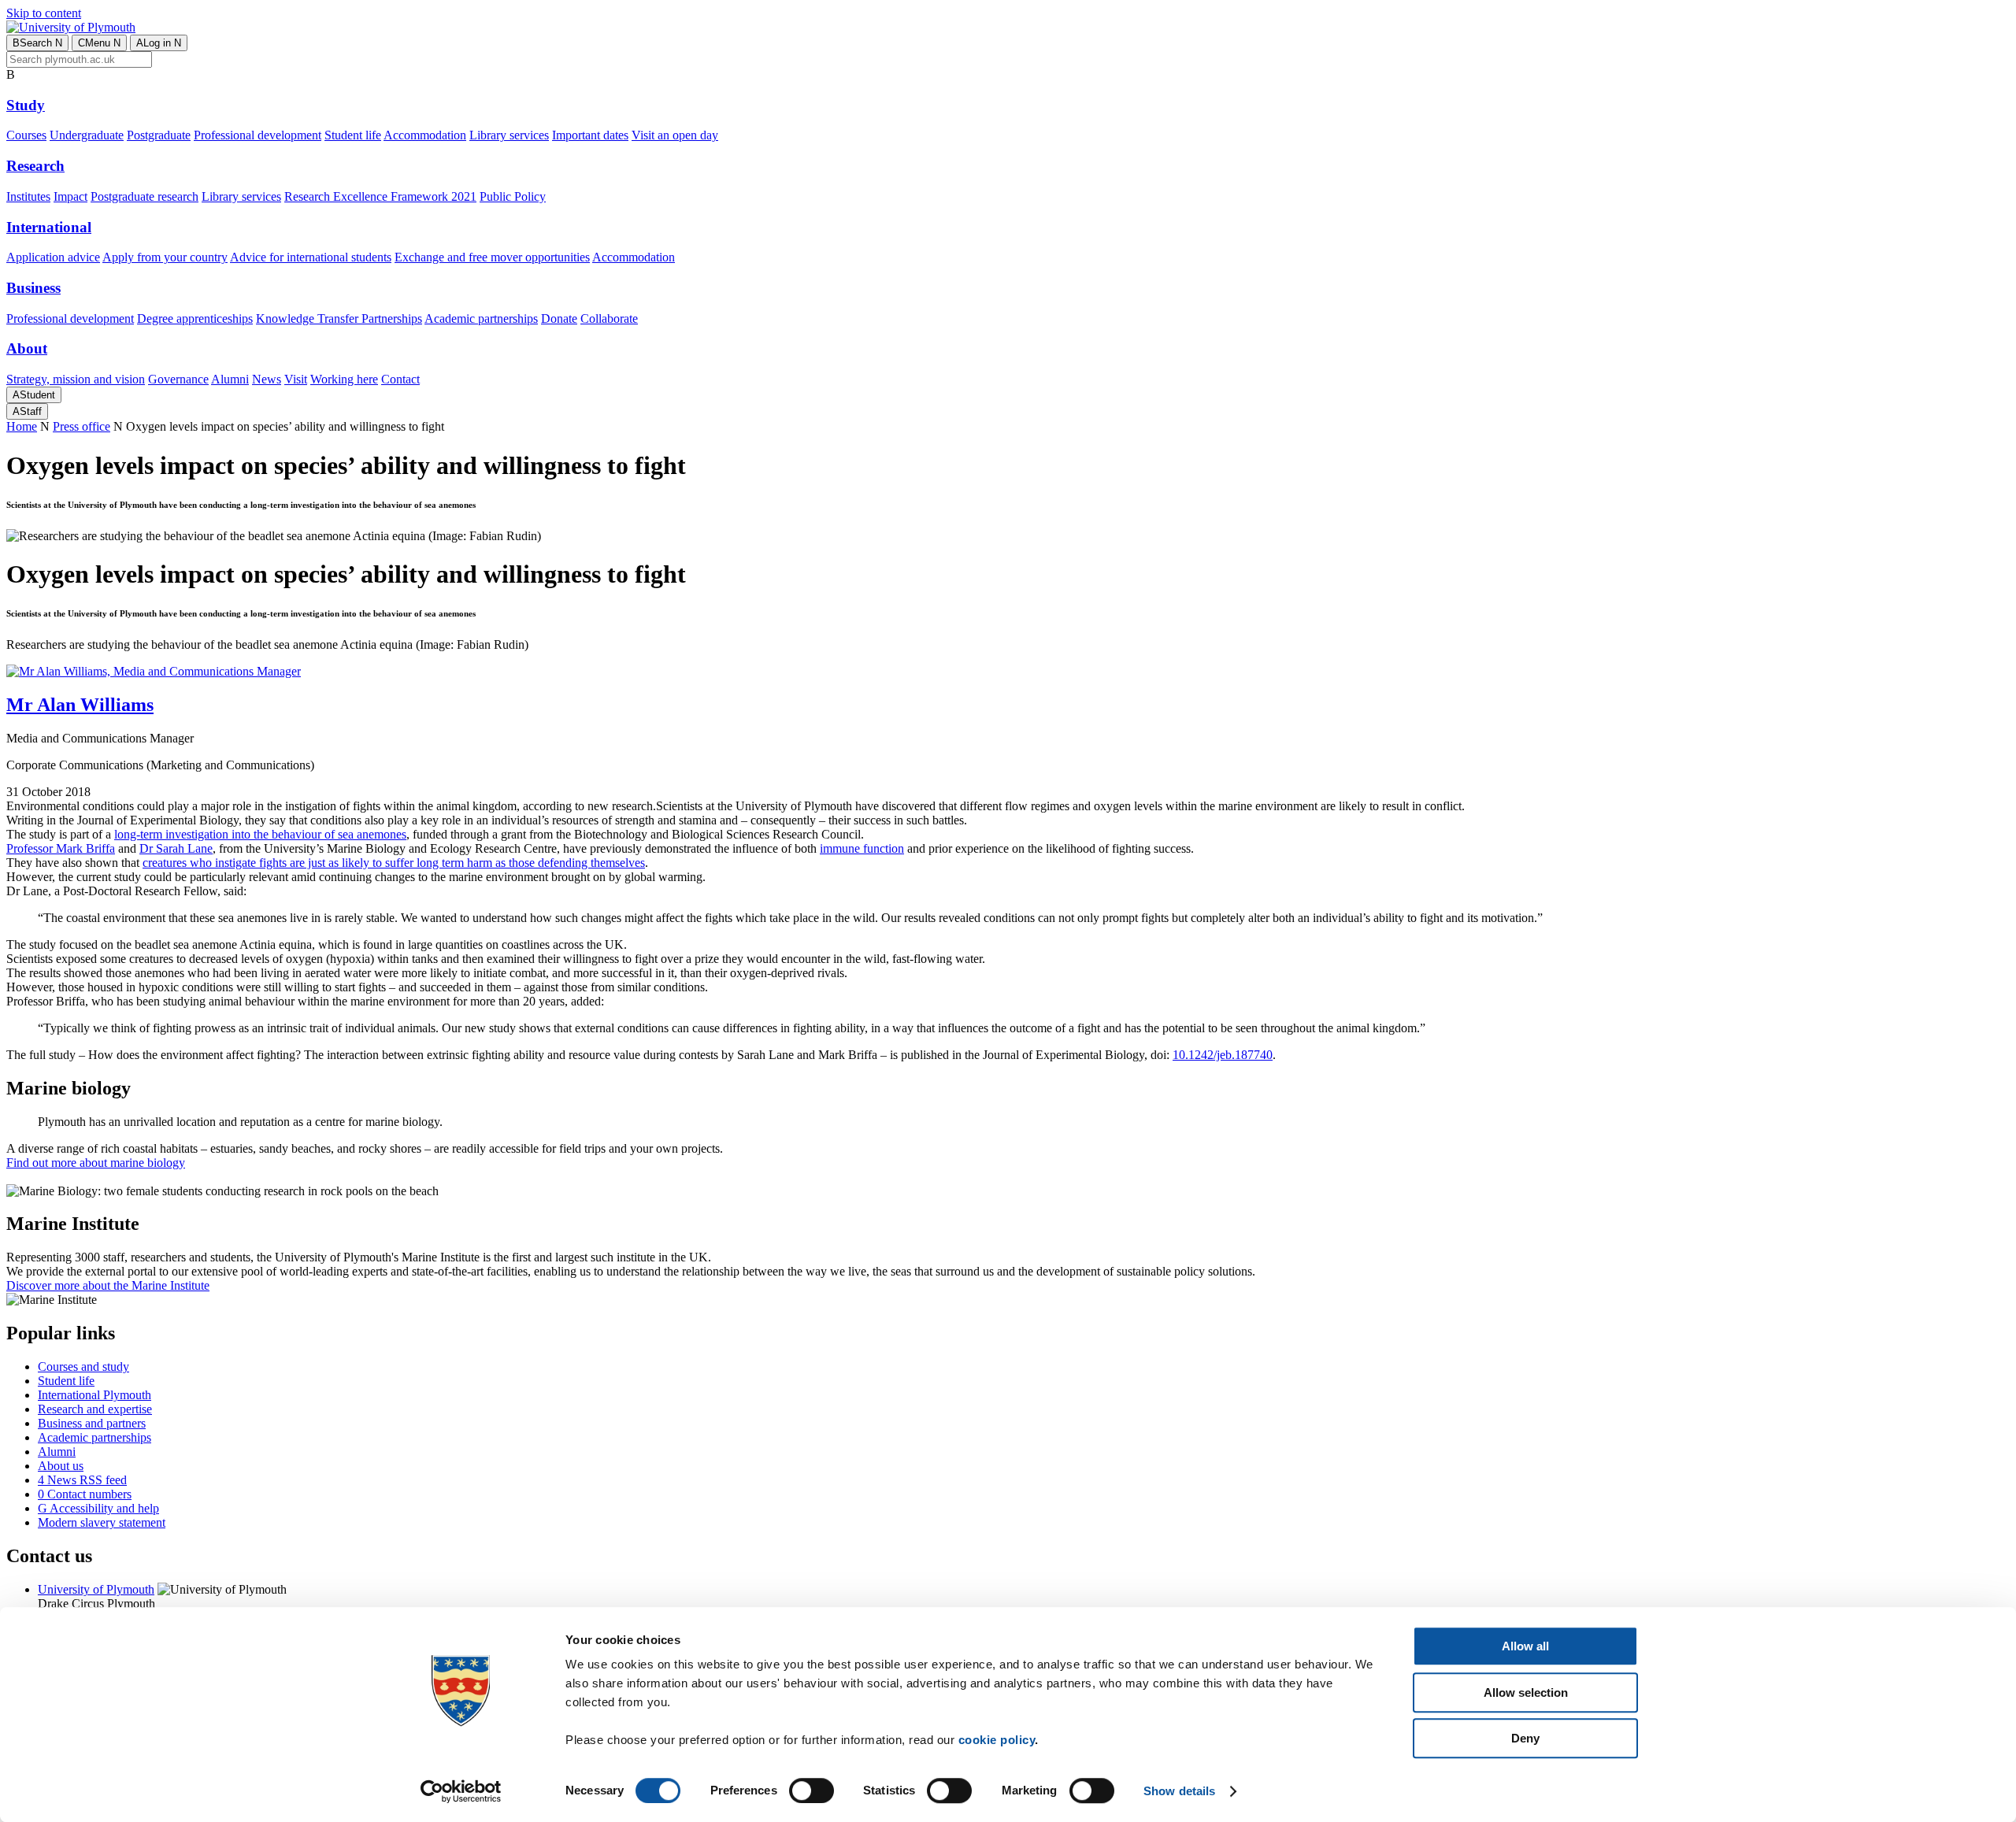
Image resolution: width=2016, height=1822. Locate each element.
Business (33, 288)
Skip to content (44, 13)
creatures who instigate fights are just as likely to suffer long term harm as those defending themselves (394, 863)
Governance (178, 379)
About (27, 348)
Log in (159, 43)
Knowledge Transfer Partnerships (339, 318)
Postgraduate (159, 135)
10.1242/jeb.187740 (1223, 1055)
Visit (296, 379)
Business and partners (92, 1423)
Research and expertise (95, 1409)
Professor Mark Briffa (61, 848)
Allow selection (1526, 1692)
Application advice (53, 257)
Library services (509, 135)
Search (37, 43)
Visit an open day (675, 135)
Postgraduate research (145, 196)
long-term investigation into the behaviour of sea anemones (260, 834)
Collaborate (609, 318)
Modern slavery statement (102, 1522)
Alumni (230, 379)
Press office (82, 426)
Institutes (28, 196)
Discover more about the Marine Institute (108, 1285)
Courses (26, 135)
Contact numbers (85, 1494)
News (267, 379)
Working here (344, 379)
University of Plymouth (96, 1589)
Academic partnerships (481, 318)
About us (61, 1466)
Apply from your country (165, 257)
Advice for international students (311, 257)
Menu (99, 43)
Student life (353, 135)
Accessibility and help (98, 1508)
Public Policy (513, 196)
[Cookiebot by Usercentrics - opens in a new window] (461, 1791)
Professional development (258, 135)
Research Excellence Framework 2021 (380, 196)
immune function (862, 848)
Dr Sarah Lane (176, 848)
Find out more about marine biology (96, 1163)
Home (22, 426)
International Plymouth (94, 1395)
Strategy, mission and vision (76, 379)
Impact (70, 196)
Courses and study (83, 1366)
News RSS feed (82, 1480)
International (49, 227)
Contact (400, 379)
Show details (1179, 1791)
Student (34, 395)
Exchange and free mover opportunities (492, 257)
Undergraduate (87, 135)
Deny (1525, 1738)
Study (26, 105)
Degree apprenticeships (195, 318)
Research (35, 166)
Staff (27, 411)
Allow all (1525, 1646)
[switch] (812, 1791)
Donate (559, 318)
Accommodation (425, 135)
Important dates (590, 135)
